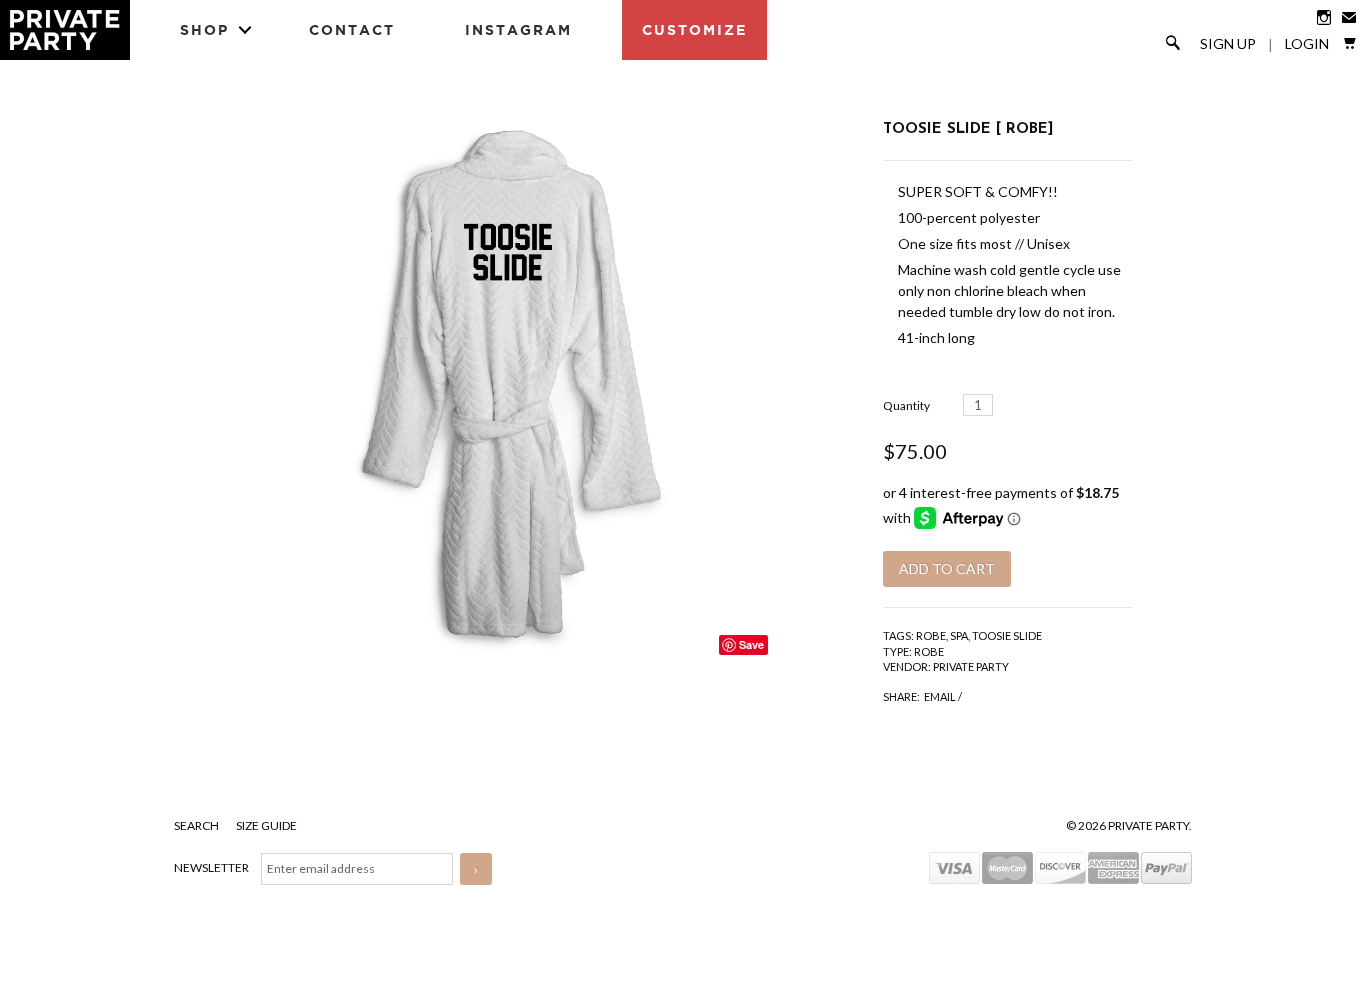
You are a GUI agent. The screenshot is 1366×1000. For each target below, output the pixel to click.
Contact (352, 29)
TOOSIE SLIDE (1007, 635)
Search (197, 825)
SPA (959, 635)
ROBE (931, 635)
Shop (204, 29)
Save (751, 644)
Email (940, 696)
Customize (694, 29)
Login (1307, 44)
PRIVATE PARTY (971, 666)
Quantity (906, 405)
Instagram (518, 29)
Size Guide (266, 825)
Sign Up (1228, 44)
